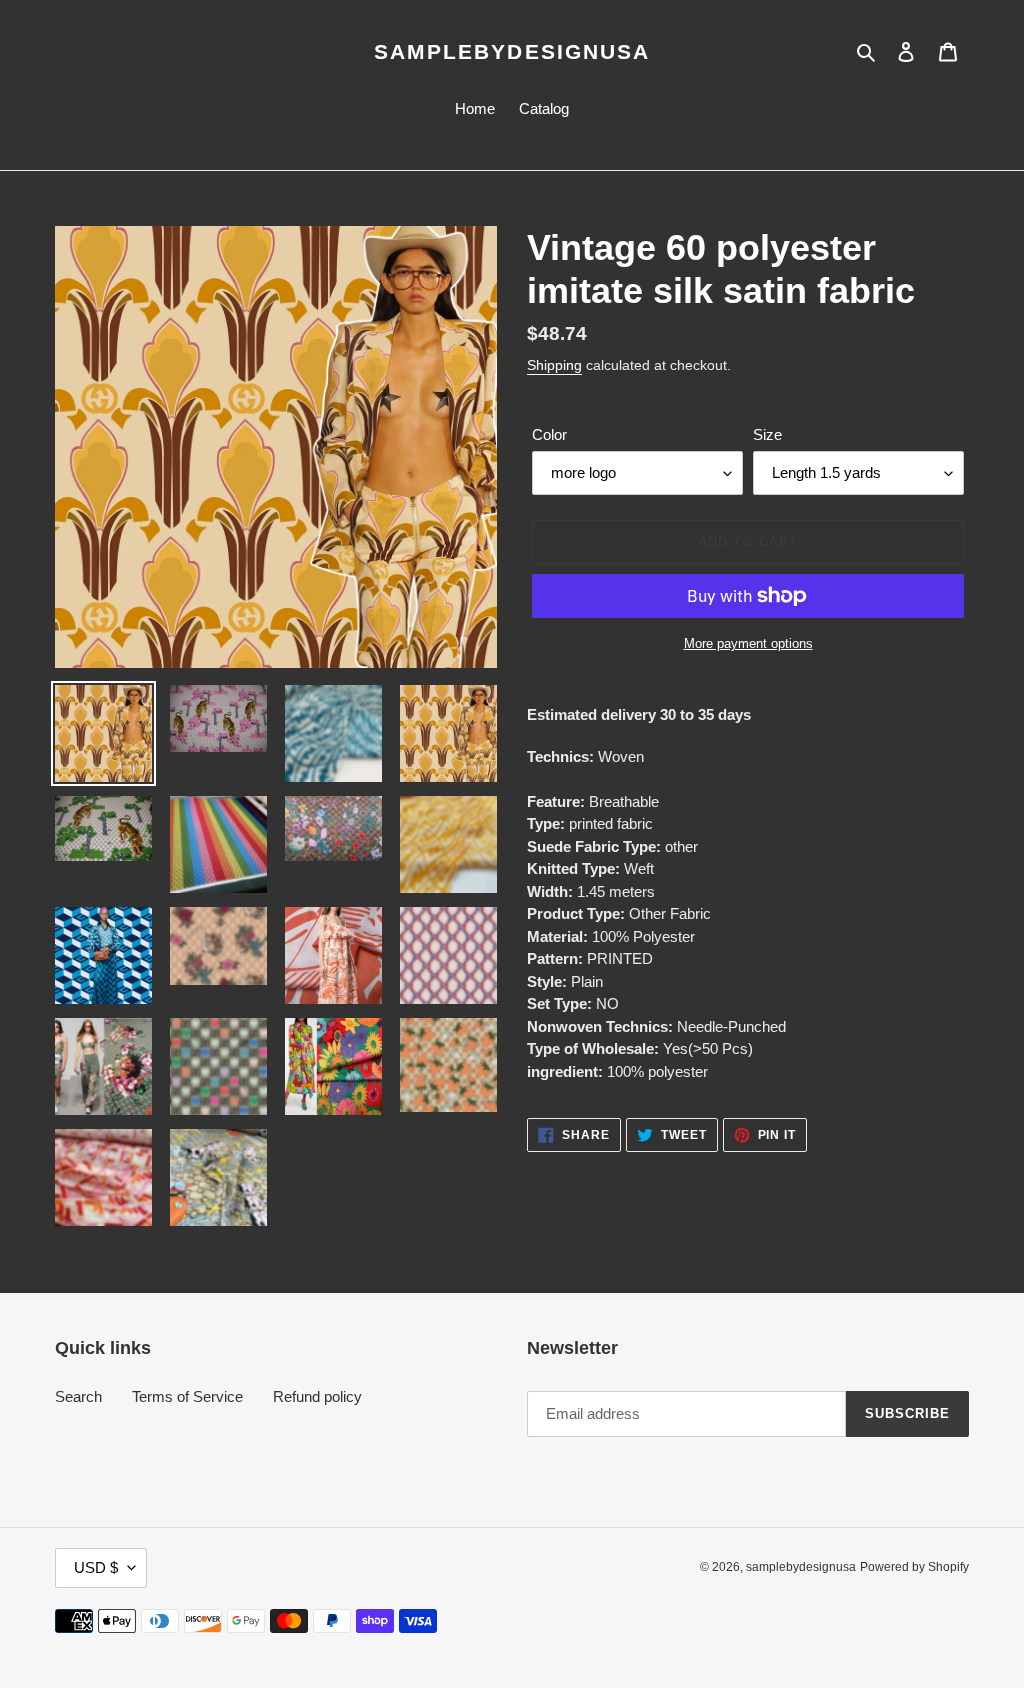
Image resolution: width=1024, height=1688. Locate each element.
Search (78, 1396)
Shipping (554, 365)
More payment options (748, 643)
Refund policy (317, 1396)
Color (549, 434)
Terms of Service (187, 1396)
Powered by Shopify (914, 1567)
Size (767, 434)
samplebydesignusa (512, 51)
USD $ (96, 1567)
